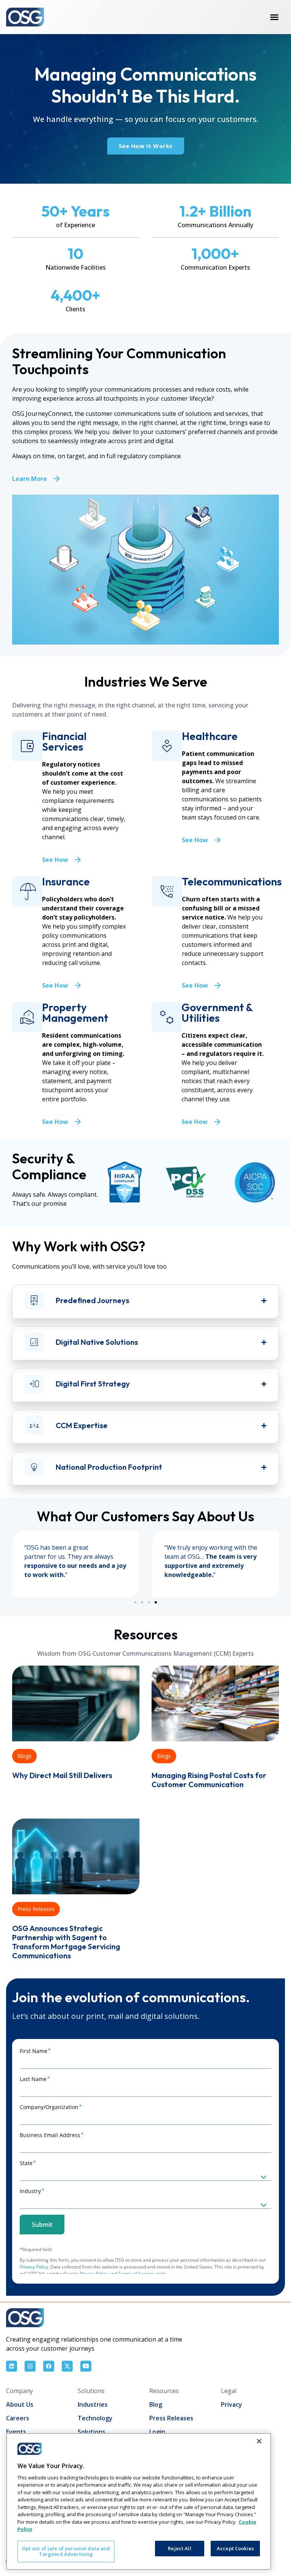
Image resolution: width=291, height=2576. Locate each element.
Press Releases (36, 1909)
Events (16, 2432)
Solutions (92, 2432)
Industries (93, 2404)
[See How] (78, 860)
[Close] (259, 2441)
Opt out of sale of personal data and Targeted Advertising (66, 2551)
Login (157, 2432)
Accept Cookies (235, 2548)
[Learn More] (56, 479)
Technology (95, 2418)
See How (55, 860)
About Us (20, 2404)
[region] (139, 2501)
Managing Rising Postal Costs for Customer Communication (209, 1780)
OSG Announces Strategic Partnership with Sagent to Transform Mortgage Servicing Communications (66, 1942)
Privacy (232, 2404)
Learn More (30, 479)
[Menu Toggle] (274, 17)
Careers (18, 2418)
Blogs (24, 1756)
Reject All (179, 2548)
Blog (156, 2404)
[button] (135, 1602)
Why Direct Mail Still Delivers (62, 1775)
